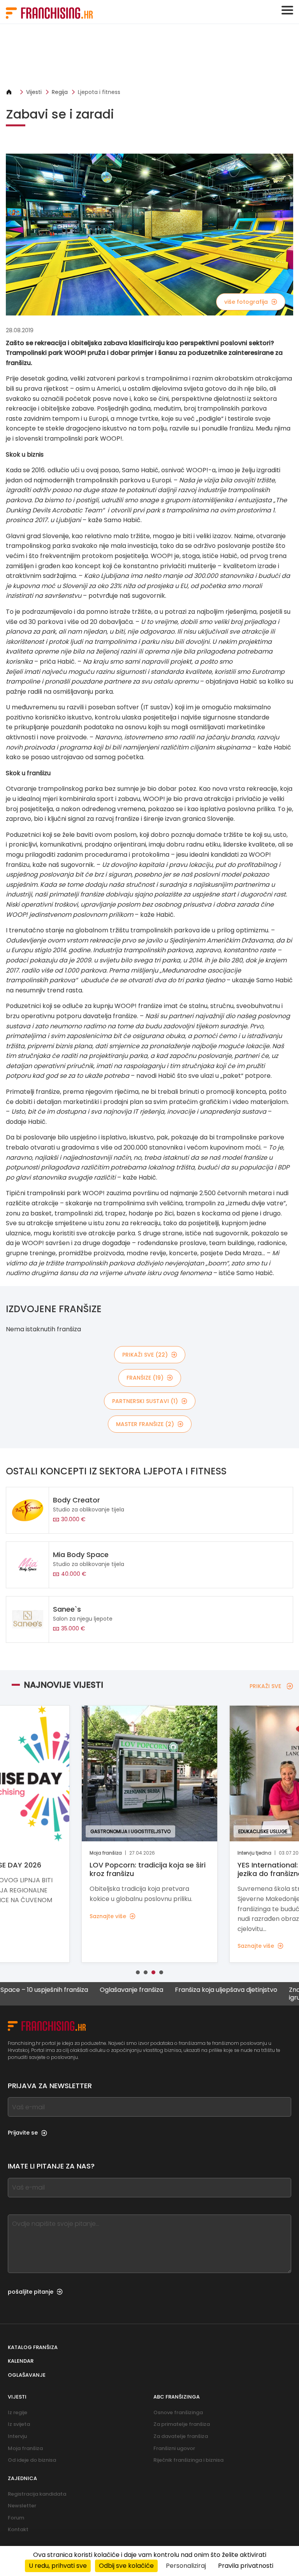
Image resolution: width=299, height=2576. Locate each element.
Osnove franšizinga (178, 2412)
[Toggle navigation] (287, 10)
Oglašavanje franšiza (97, 1990)
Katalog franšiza (33, 2347)
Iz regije (18, 2412)
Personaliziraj (186, 2566)
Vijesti (34, 92)
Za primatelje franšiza (182, 2424)
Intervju (17, 2436)
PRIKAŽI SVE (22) (145, 1355)
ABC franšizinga (177, 2397)
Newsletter (22, 2506)
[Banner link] (149, 56)
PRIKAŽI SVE (265, 1686)
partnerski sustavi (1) (145, 1401)
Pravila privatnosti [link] (246, 2566)
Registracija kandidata (37, 2494)
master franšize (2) (145, 1424)
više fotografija (246, 302)
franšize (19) (145, 1378)
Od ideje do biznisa (32, 2460)
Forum (16, 2518)
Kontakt (18, 2529)
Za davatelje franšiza (181, 2436)
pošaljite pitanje (31, 2292)
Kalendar (21, 2361)
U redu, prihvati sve (58, 2566)
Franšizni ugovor (174, 2448)
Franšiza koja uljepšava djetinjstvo (192, 1990)
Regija (60, 92)
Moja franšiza (25, 2448)
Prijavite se (23, 2133)
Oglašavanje (27, 2375)
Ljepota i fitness (99, 92)
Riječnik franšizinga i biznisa (188, 2460)
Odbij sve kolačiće (126, 2566)
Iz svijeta (19, 2424)
